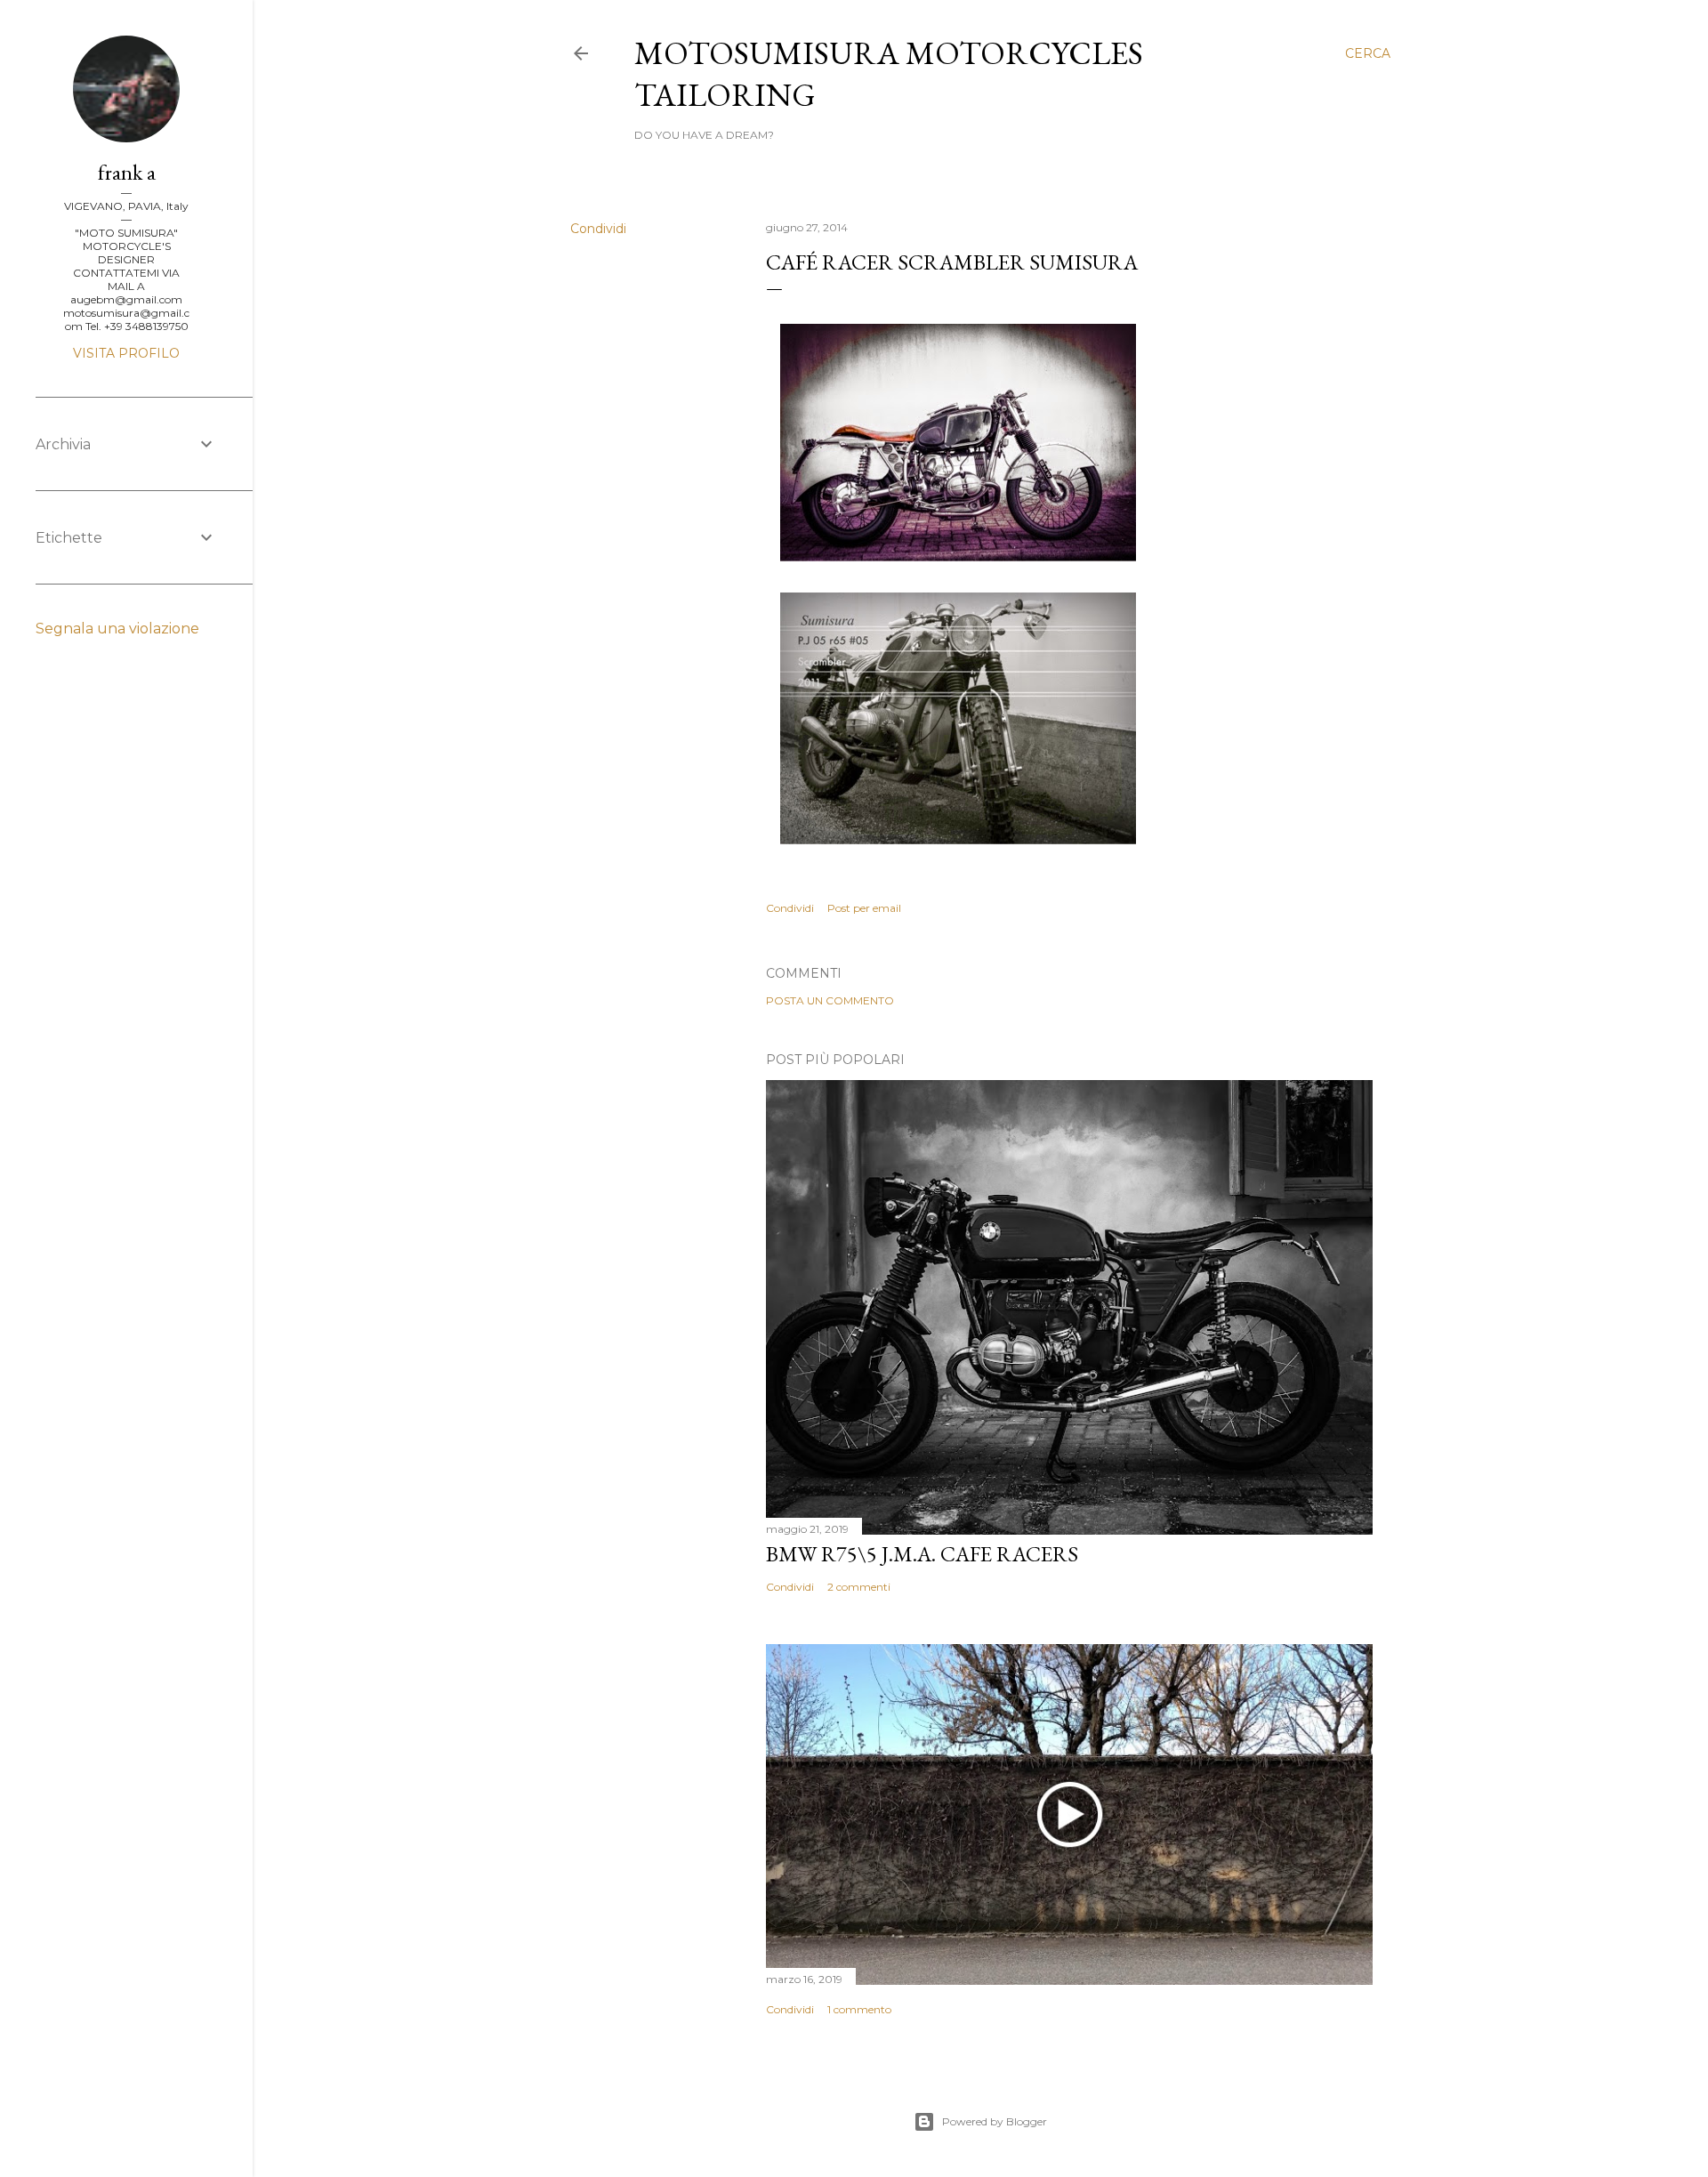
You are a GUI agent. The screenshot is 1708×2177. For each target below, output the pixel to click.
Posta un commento (830, 1000)
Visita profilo (126, 353)
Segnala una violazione (117, 629)
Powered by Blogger (995, 2121)
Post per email (864, 908)
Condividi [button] (598, 229)
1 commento (859, 2009)
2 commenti (859, 1587)
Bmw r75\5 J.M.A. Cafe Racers (922, 1554)
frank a (127, 172)
